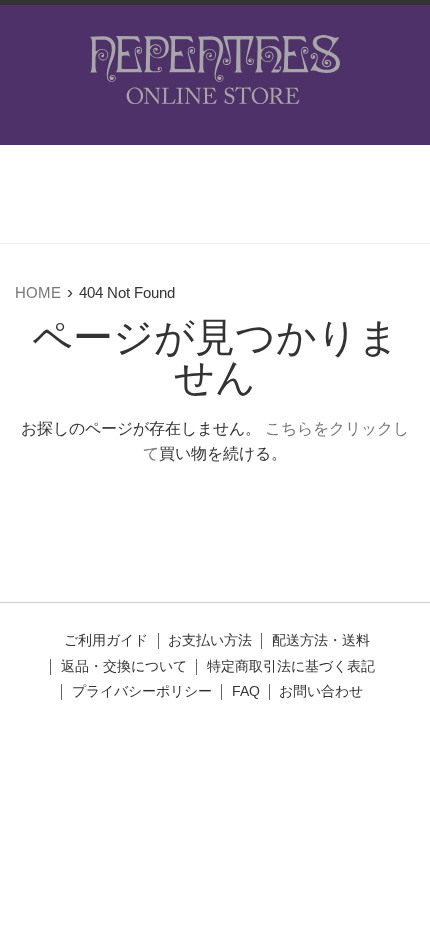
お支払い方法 (210, 640)
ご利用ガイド (106, 640)
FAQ (246, 691)
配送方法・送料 (321, 640)
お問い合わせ (321, 691)
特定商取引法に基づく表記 (291, 666)
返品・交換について (124, 666)
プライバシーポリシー (142, 691)
